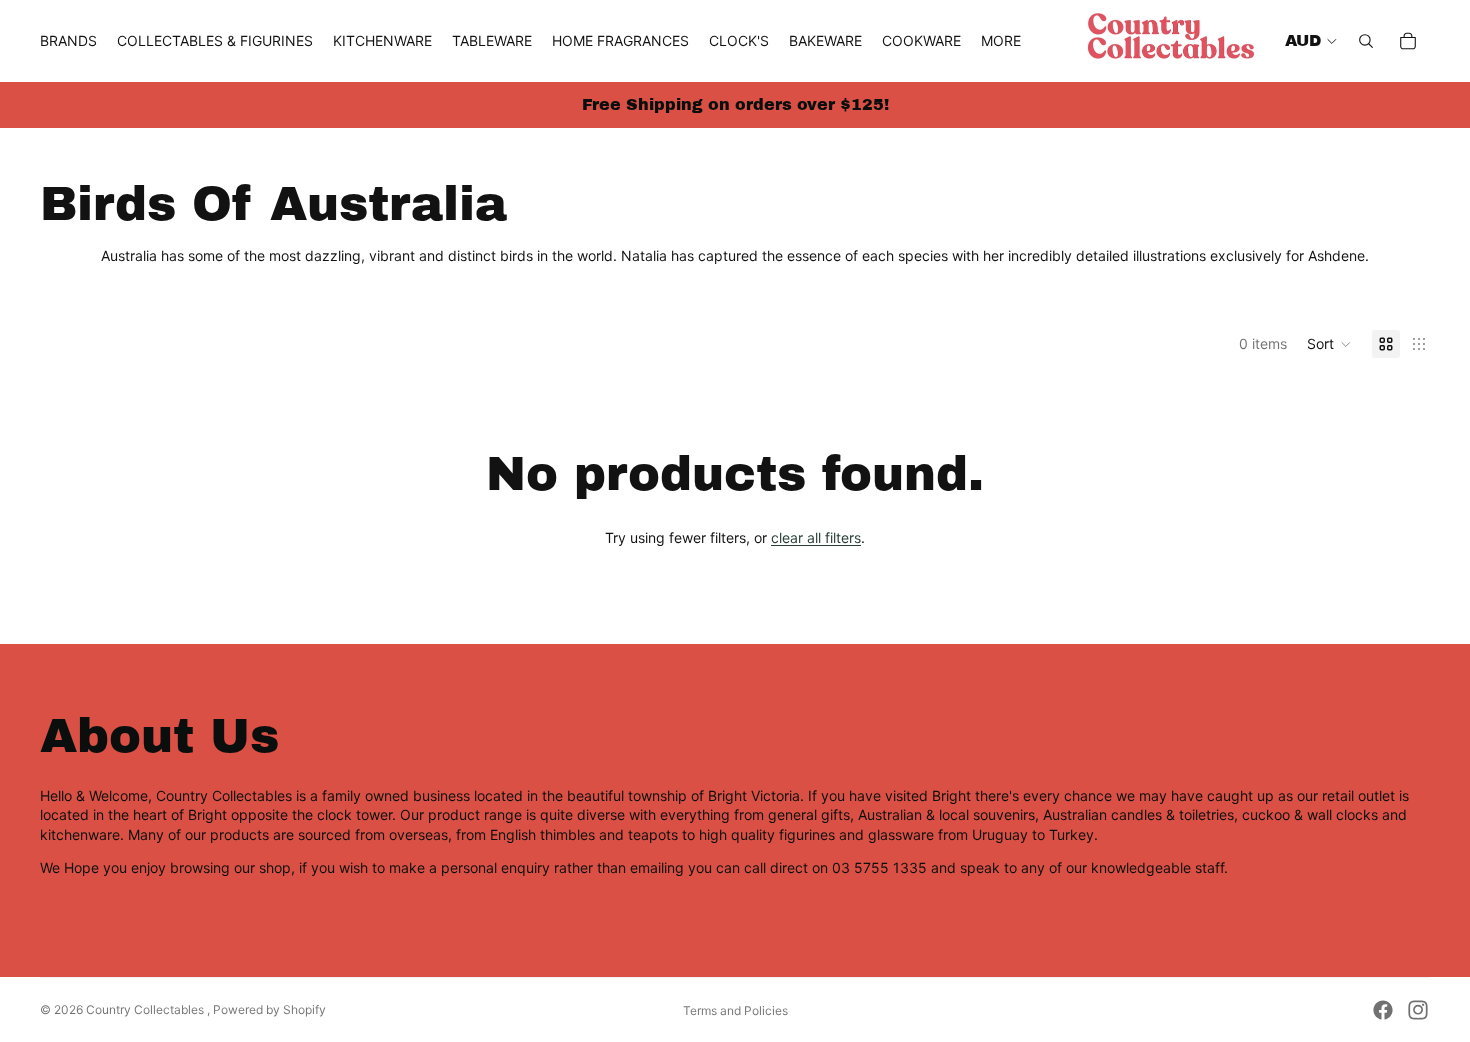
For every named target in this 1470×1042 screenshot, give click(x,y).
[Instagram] (1418, 1010)
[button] (1329, 344)
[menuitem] (1001, 41)
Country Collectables (146, 1009)
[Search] (1366, 41)
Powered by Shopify (269, 1009)
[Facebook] (1383, 1010)
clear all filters (816, 537)
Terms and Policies (735, 1010)
